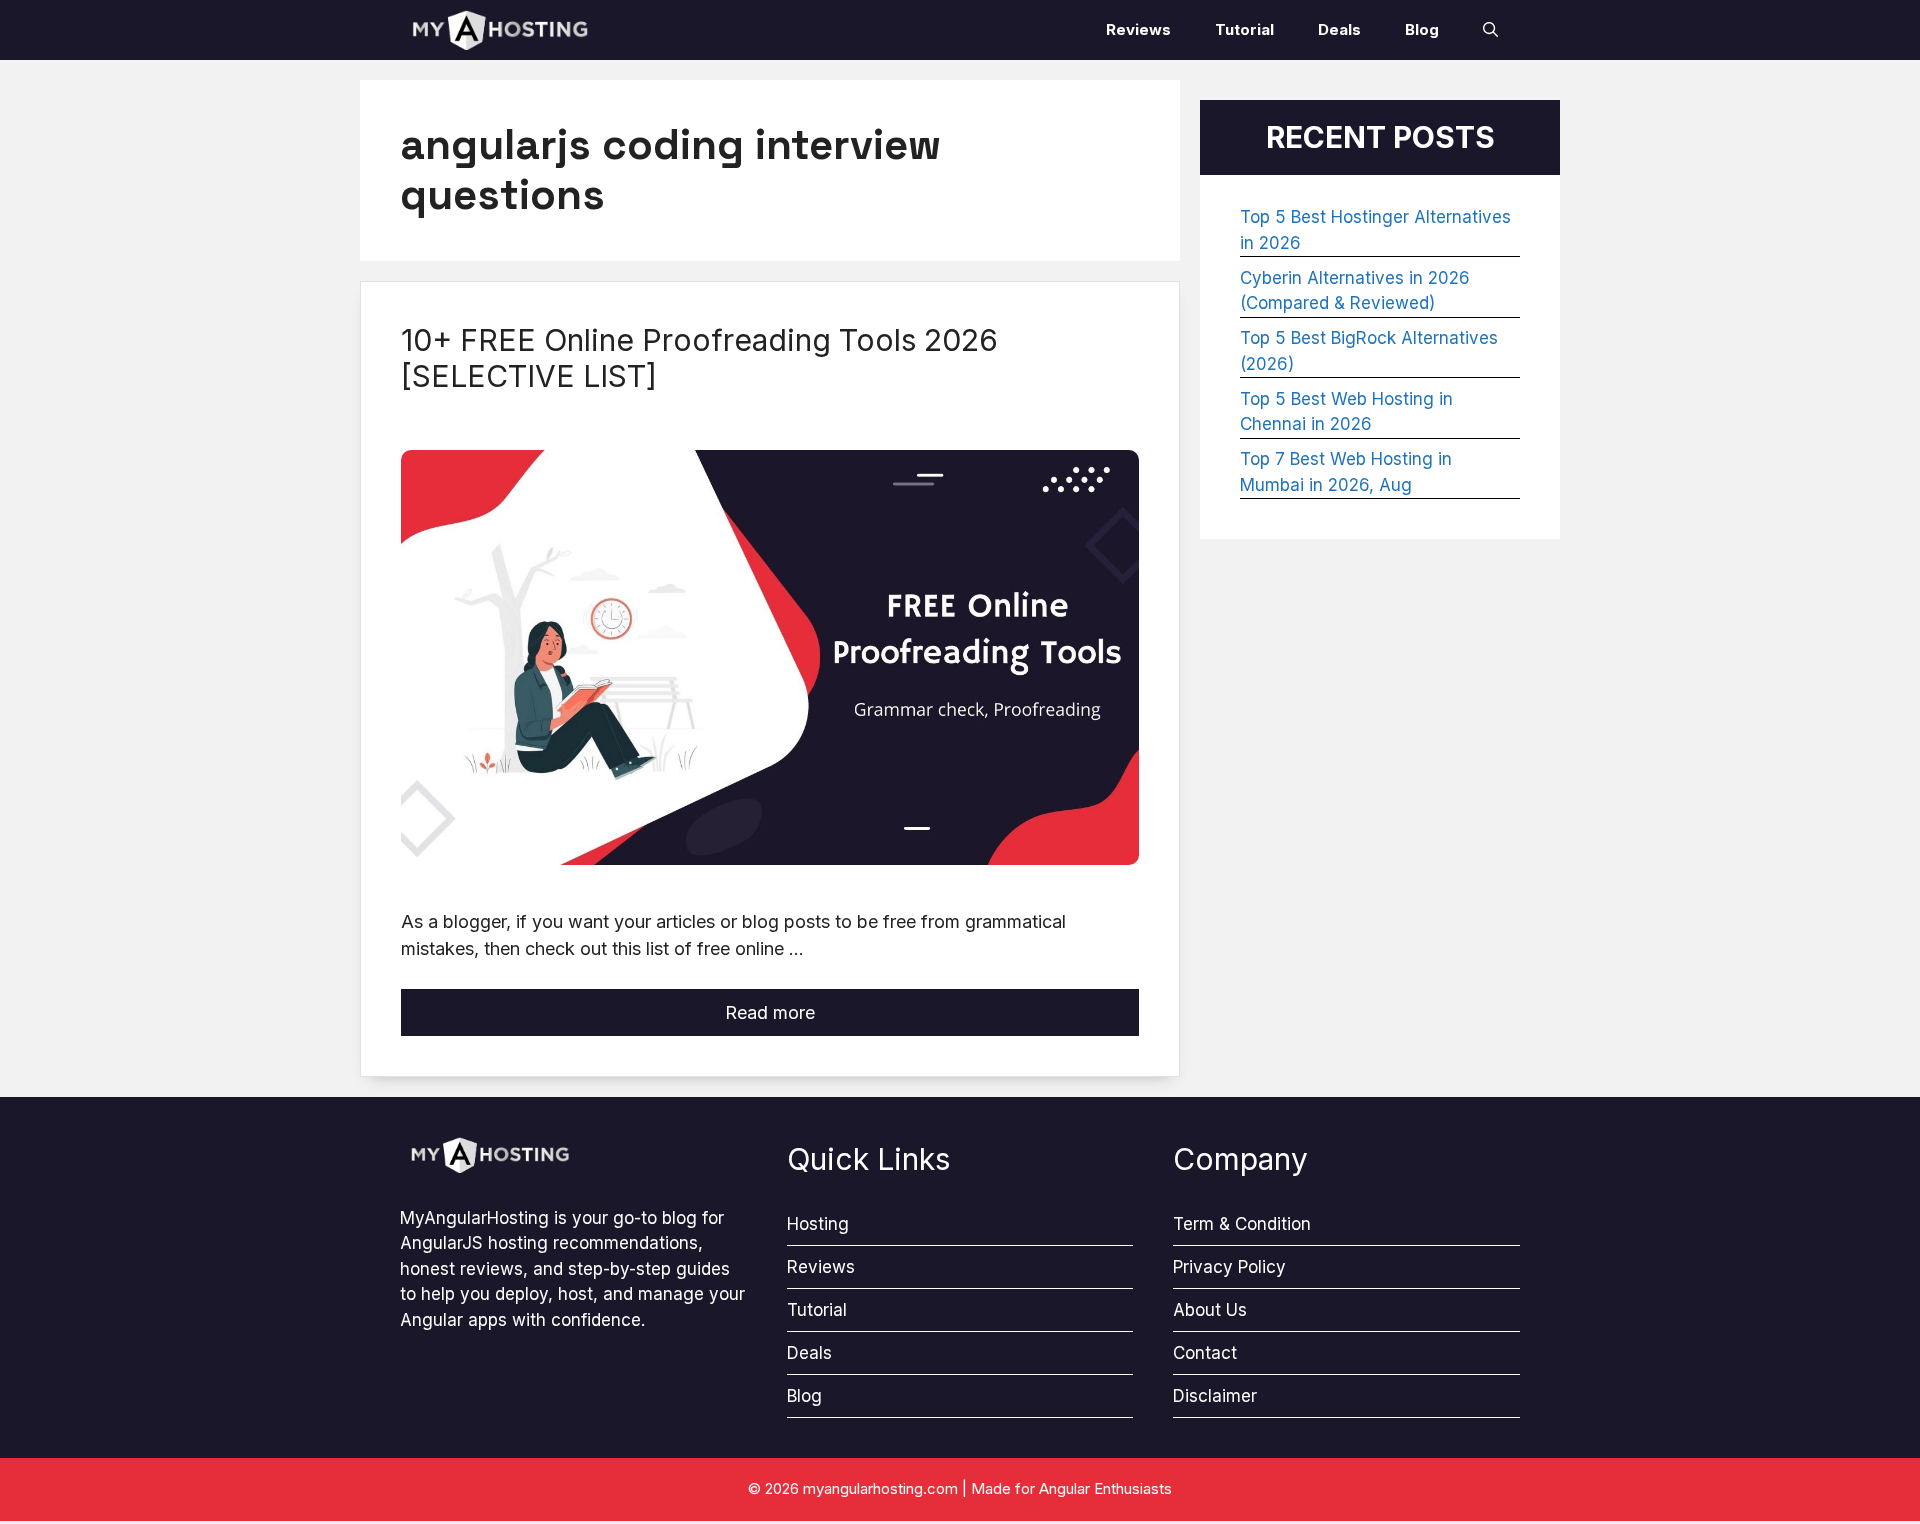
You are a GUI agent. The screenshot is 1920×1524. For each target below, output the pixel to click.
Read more (770, 1012)
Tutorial (1244, 29)
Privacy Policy (1229, 1267)
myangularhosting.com (880, 1488)
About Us (1210, 1310)
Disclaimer (1215, 1396)
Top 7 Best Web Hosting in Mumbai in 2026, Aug (1346, 472)
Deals (1339, 29)
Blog (1422, 29)
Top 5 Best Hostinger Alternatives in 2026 (1375, 230)
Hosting (818, 1224)
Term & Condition (1242, 1224)
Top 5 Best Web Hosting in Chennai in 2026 (1346, 412)
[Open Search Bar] (1490, 30)
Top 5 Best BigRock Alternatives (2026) (1369, 351)
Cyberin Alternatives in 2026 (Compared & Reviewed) (1355, 291)
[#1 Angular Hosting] (500, 30)
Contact (1205, 1353)
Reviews (1138, 29)
